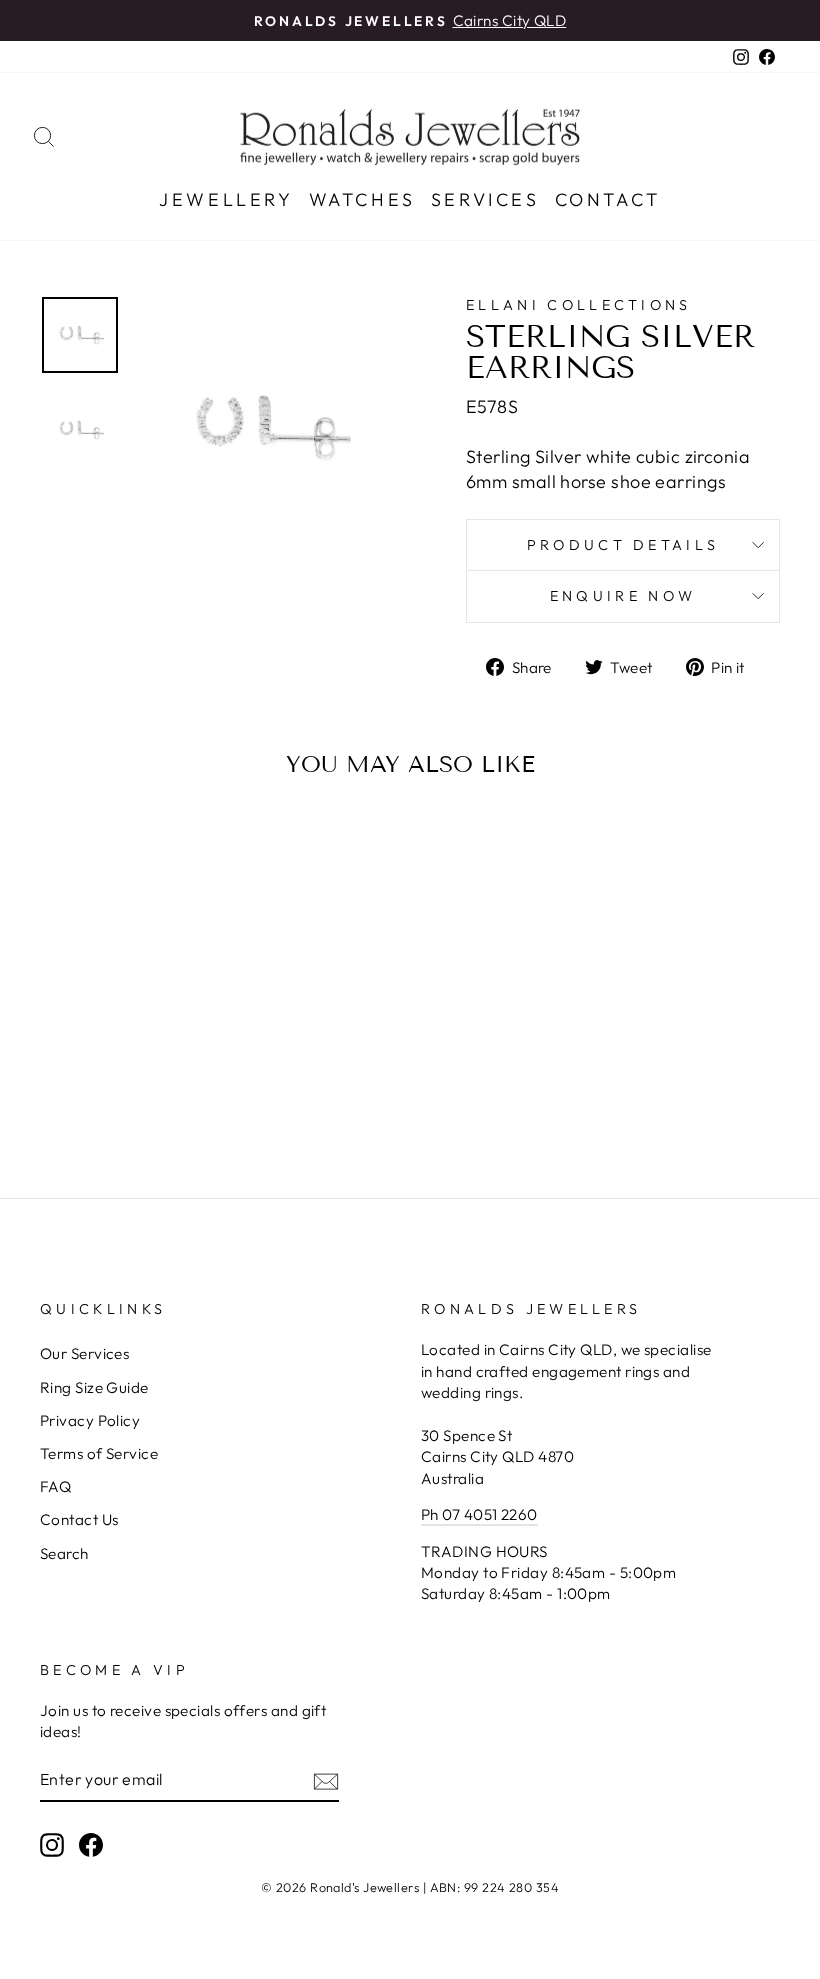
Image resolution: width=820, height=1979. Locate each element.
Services (485, 199)
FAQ (55, 1486)
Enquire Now (623, 596)
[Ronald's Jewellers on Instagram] (52, 1844)
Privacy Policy (90, 1420)
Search (64, 1553)
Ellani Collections (579, 305)
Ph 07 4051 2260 (479, 1514)
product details (623, 545)
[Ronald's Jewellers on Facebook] (91, 1844)
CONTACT (608, 199)
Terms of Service (99, 1453)
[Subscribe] (326, 1780)
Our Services (84, 1353)
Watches (362, 199)
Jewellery (226, 199)
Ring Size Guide (94, 1387)
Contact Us (79, 1519)
